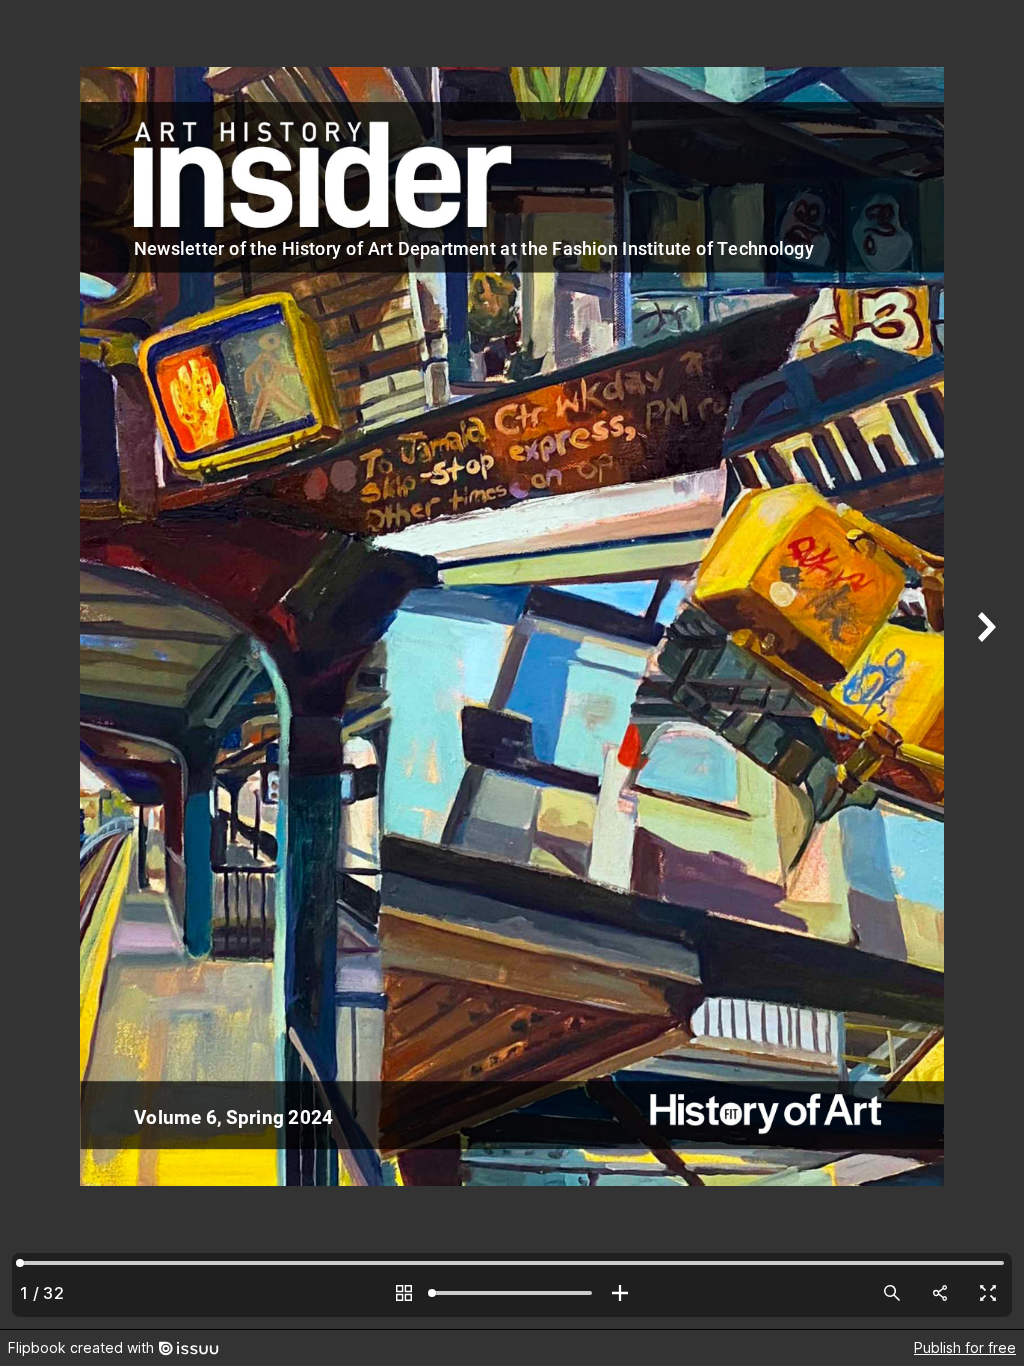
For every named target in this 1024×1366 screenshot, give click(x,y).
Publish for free (965, 1347)
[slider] (512, 1293)
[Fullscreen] (988, 1293)
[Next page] (984, 664)
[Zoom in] (620, 1293)
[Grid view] (404, 1293)
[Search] (892, 1293)
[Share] (940, 1293)
